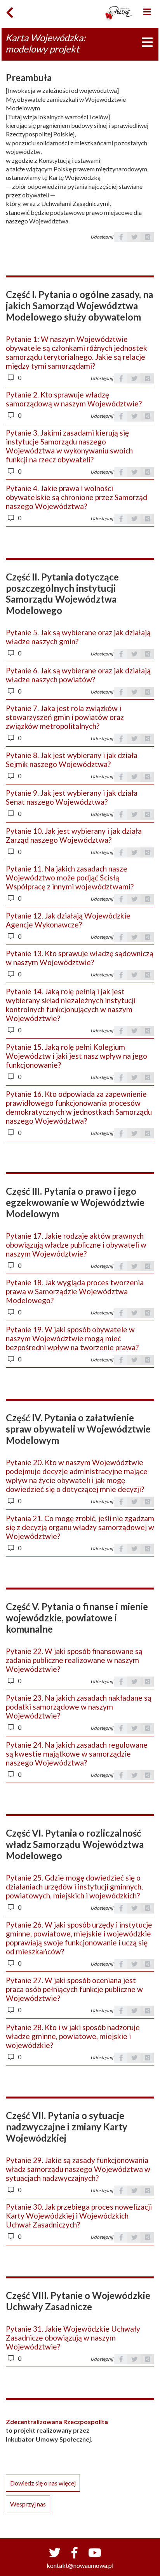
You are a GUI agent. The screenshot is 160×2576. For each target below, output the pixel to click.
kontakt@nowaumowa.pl (80, 2565)
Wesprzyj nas (28, 2504)
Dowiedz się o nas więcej (43, 2483)
